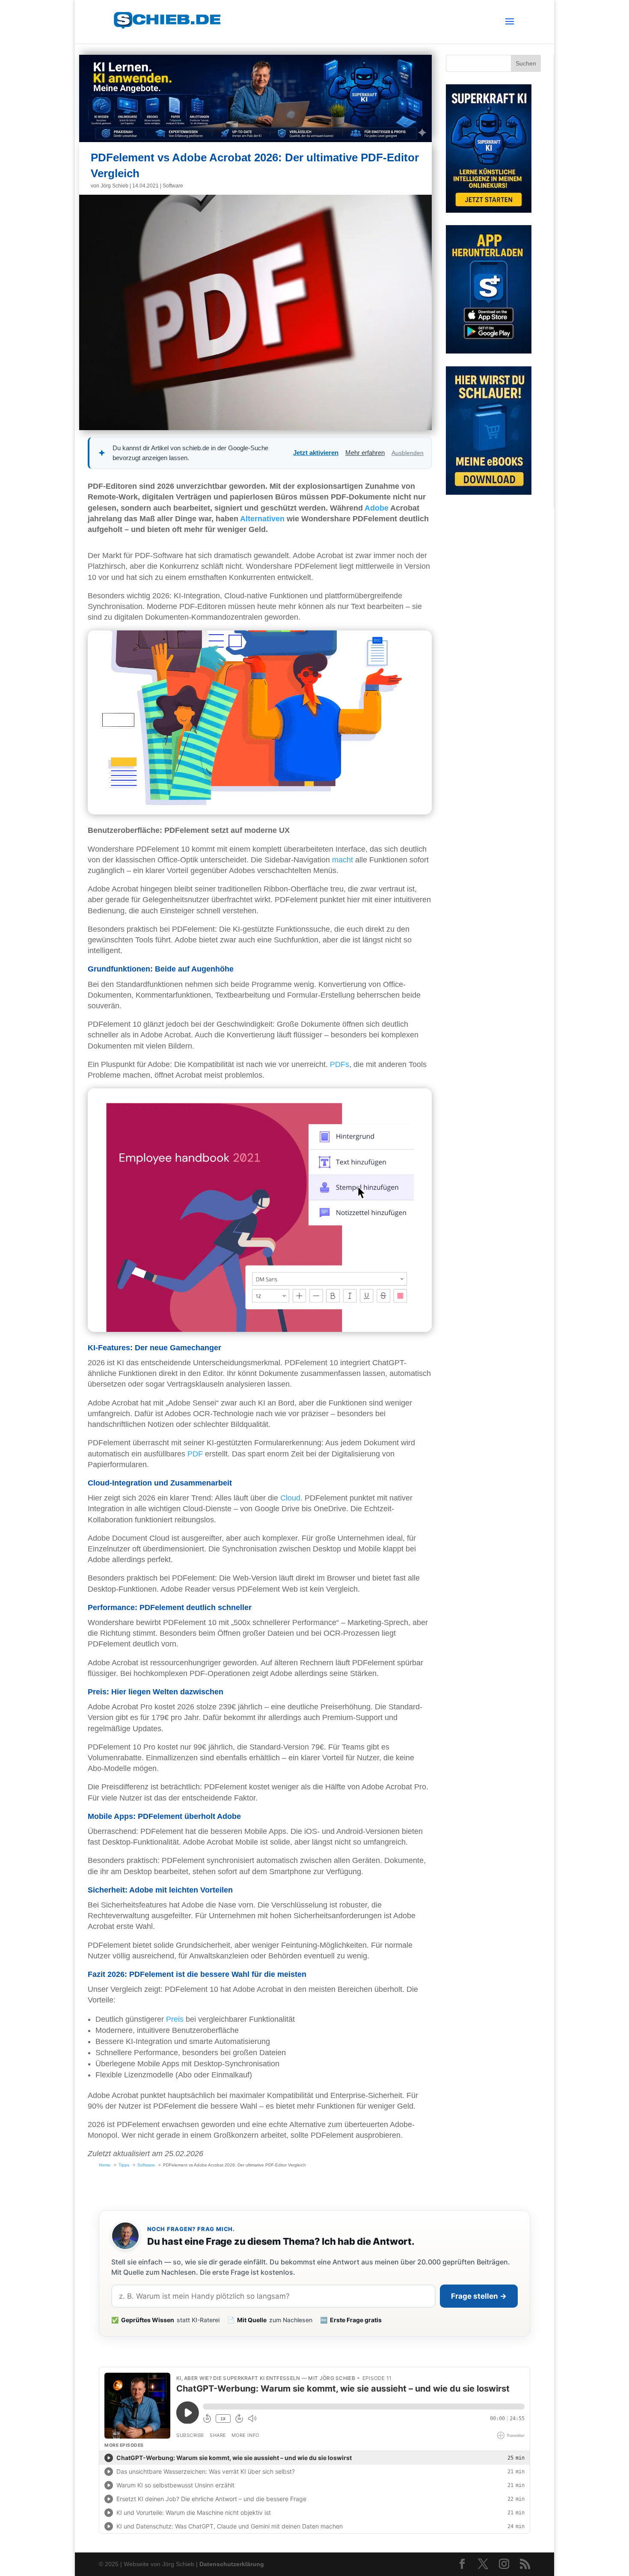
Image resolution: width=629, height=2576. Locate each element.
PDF (195, 1454)
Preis (175, 2019)
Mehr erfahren (365, 453)
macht (343, 860)
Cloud (290, 1498)
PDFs (340, 1064)
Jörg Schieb (114, 186)
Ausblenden (408, 453)
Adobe (377, 508)
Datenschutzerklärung (232, 2564)
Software (173, 186)
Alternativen (262, 519)
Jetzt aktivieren (316, 453)
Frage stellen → (479, 2296)
